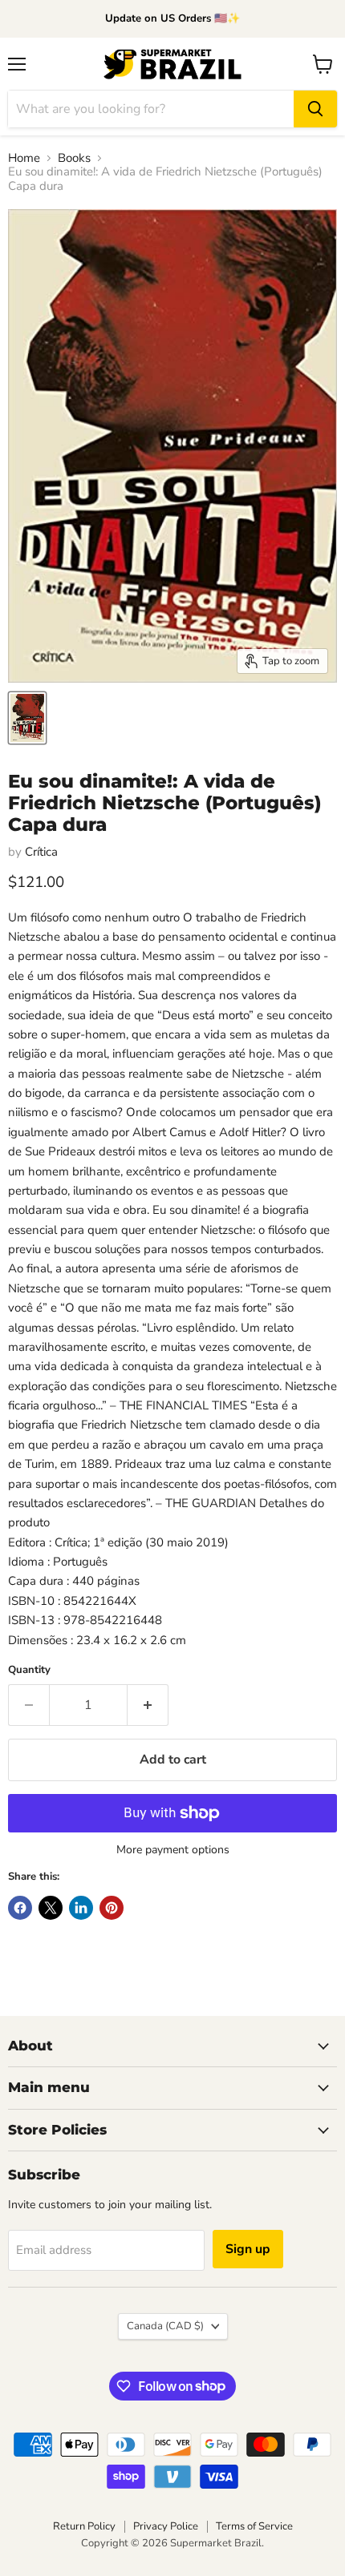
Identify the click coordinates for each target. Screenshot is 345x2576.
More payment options (173, 1850)
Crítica (41, 852)
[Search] (315, 109)
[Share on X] (51, 1908)
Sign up (248, 2249)
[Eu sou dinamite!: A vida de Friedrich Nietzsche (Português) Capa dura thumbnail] (27, 718)
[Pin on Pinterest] (112, 1908)
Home (24, 158)
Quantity (29, 1670)
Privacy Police (166, 2526)
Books (74, 158)
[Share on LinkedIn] (81, 1908)
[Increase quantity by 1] (148, 1705)
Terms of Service (254, 2526)
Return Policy (84, 2526)
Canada (165, 2326)
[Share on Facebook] (20, 1908)
